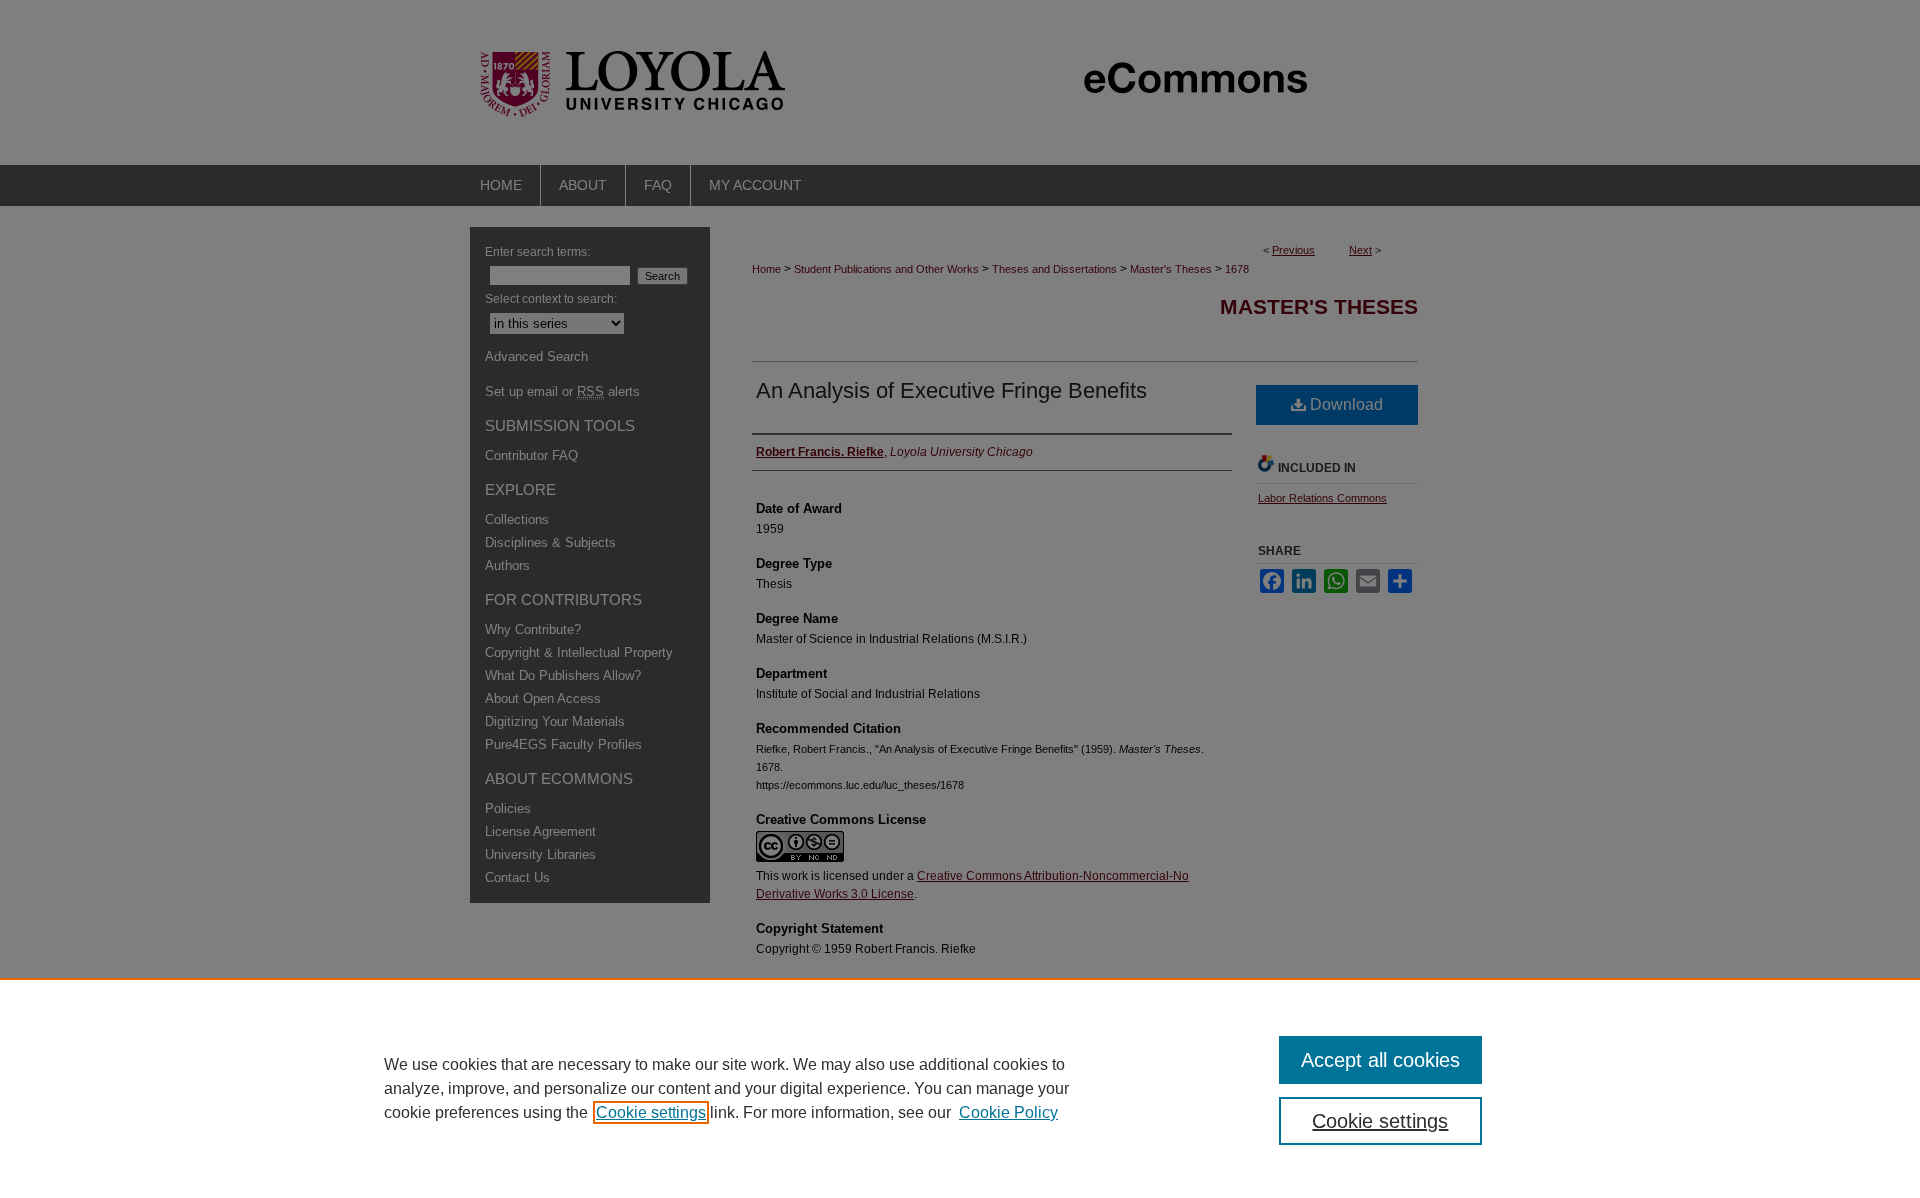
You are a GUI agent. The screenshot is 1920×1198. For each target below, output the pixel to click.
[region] (960, 1088)
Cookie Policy (1008, 1112)
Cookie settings (651, 1112)
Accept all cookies (1380, 1060)
